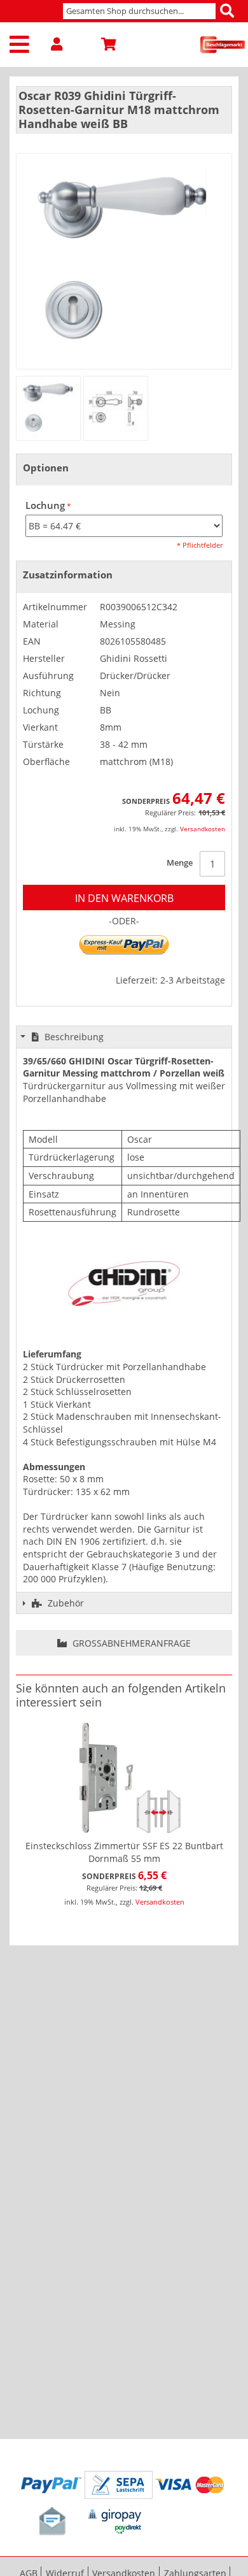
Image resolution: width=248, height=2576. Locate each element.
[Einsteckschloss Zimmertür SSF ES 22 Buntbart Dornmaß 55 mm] (124, 1778)
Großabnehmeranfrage (130, 1643)
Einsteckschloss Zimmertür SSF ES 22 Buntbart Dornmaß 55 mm (124, 1852)
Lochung (45, 505)
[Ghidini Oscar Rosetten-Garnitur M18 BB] (116, 408)
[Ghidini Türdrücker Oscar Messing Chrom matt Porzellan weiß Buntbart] (48, 408)
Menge (180, 862)
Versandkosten (203, 829)
